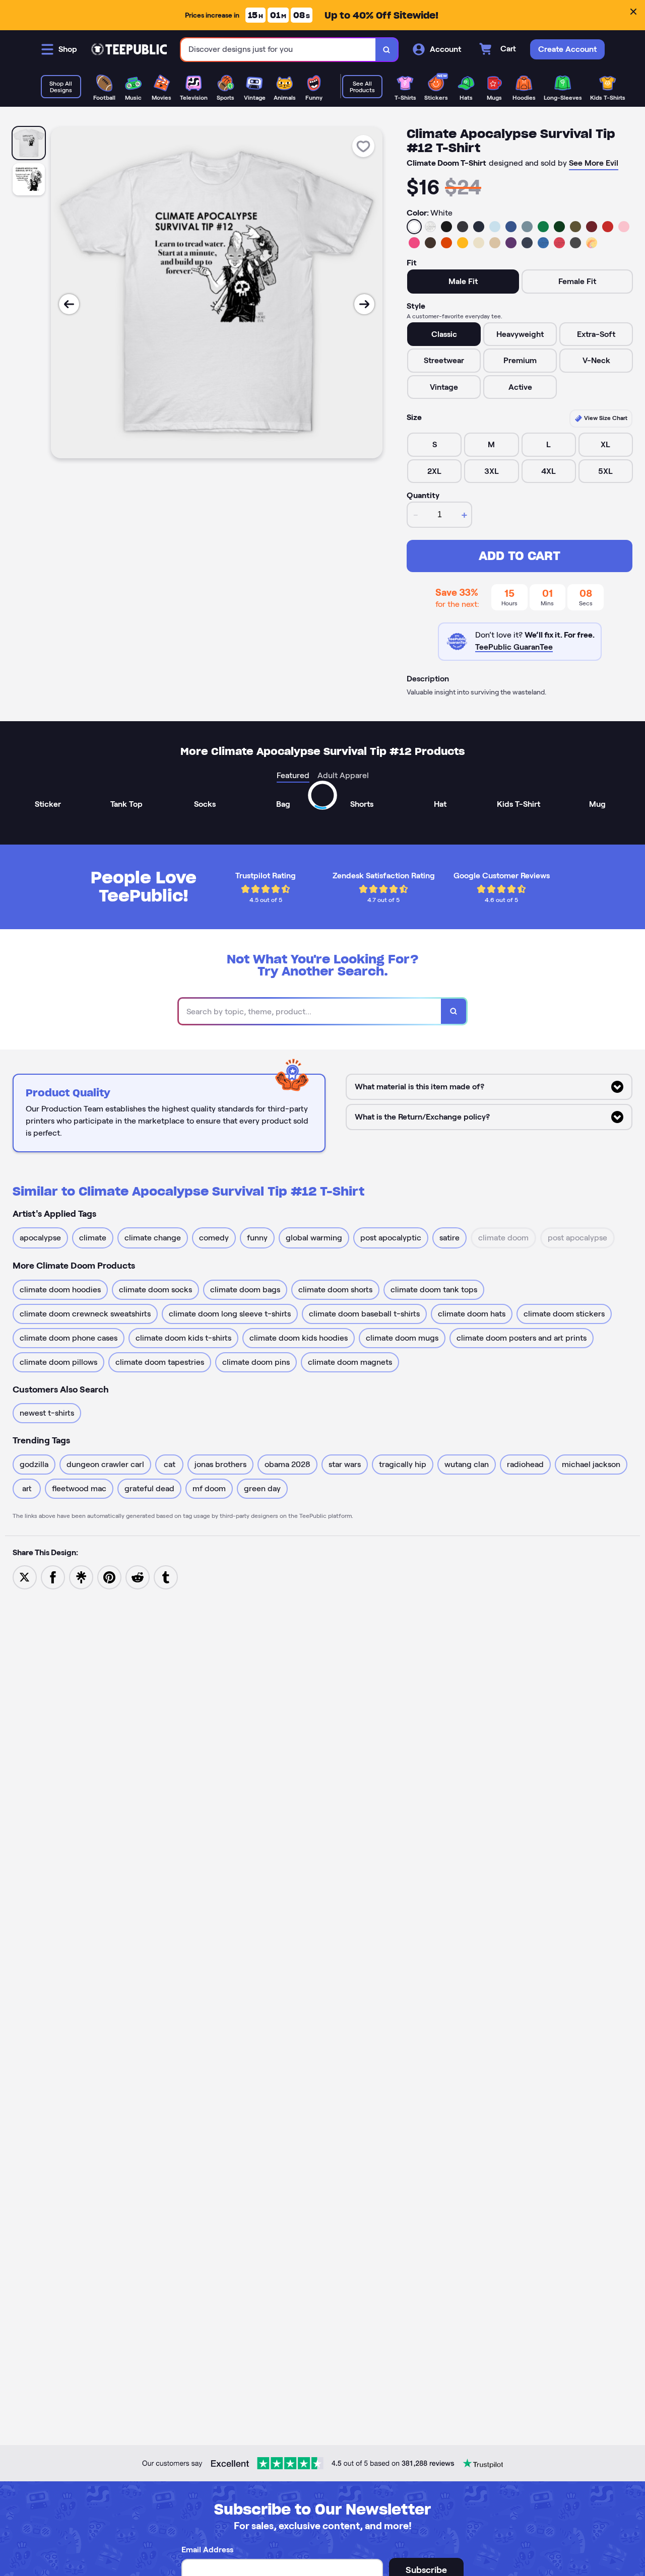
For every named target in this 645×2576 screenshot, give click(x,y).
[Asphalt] (575, 243)
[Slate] (527, 227)
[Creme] (479, 243)
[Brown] (430, 243)
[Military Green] (575, 227)
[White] (414, 227)
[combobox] (278, 50)
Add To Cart (520, 556)
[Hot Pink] (414, 243)
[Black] (446, 227)
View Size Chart (605, 418)
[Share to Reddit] (138, 1577)
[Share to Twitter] (25, 1577)
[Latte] (495, 243)
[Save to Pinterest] (109, 1577)
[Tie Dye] (592, 243)
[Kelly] (543, 227)
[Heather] (430, 227)
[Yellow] (463, 243)
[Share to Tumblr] (166, 1577)
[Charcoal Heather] (463, 227)
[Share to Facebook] (53, 1577)
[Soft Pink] (624, 227)
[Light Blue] (495, 227)
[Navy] (479, 227)
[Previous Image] (69, 304)
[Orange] (446, 243)
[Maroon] (592, 227)
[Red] (608, 227)
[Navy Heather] (527, 243)
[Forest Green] (559, 227)
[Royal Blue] (511, 227)
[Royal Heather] (543, 243)
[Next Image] (364, 304)
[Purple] (511, 243)
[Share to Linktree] (81, 1577)
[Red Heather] (559, 243)
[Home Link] (129, 49)
